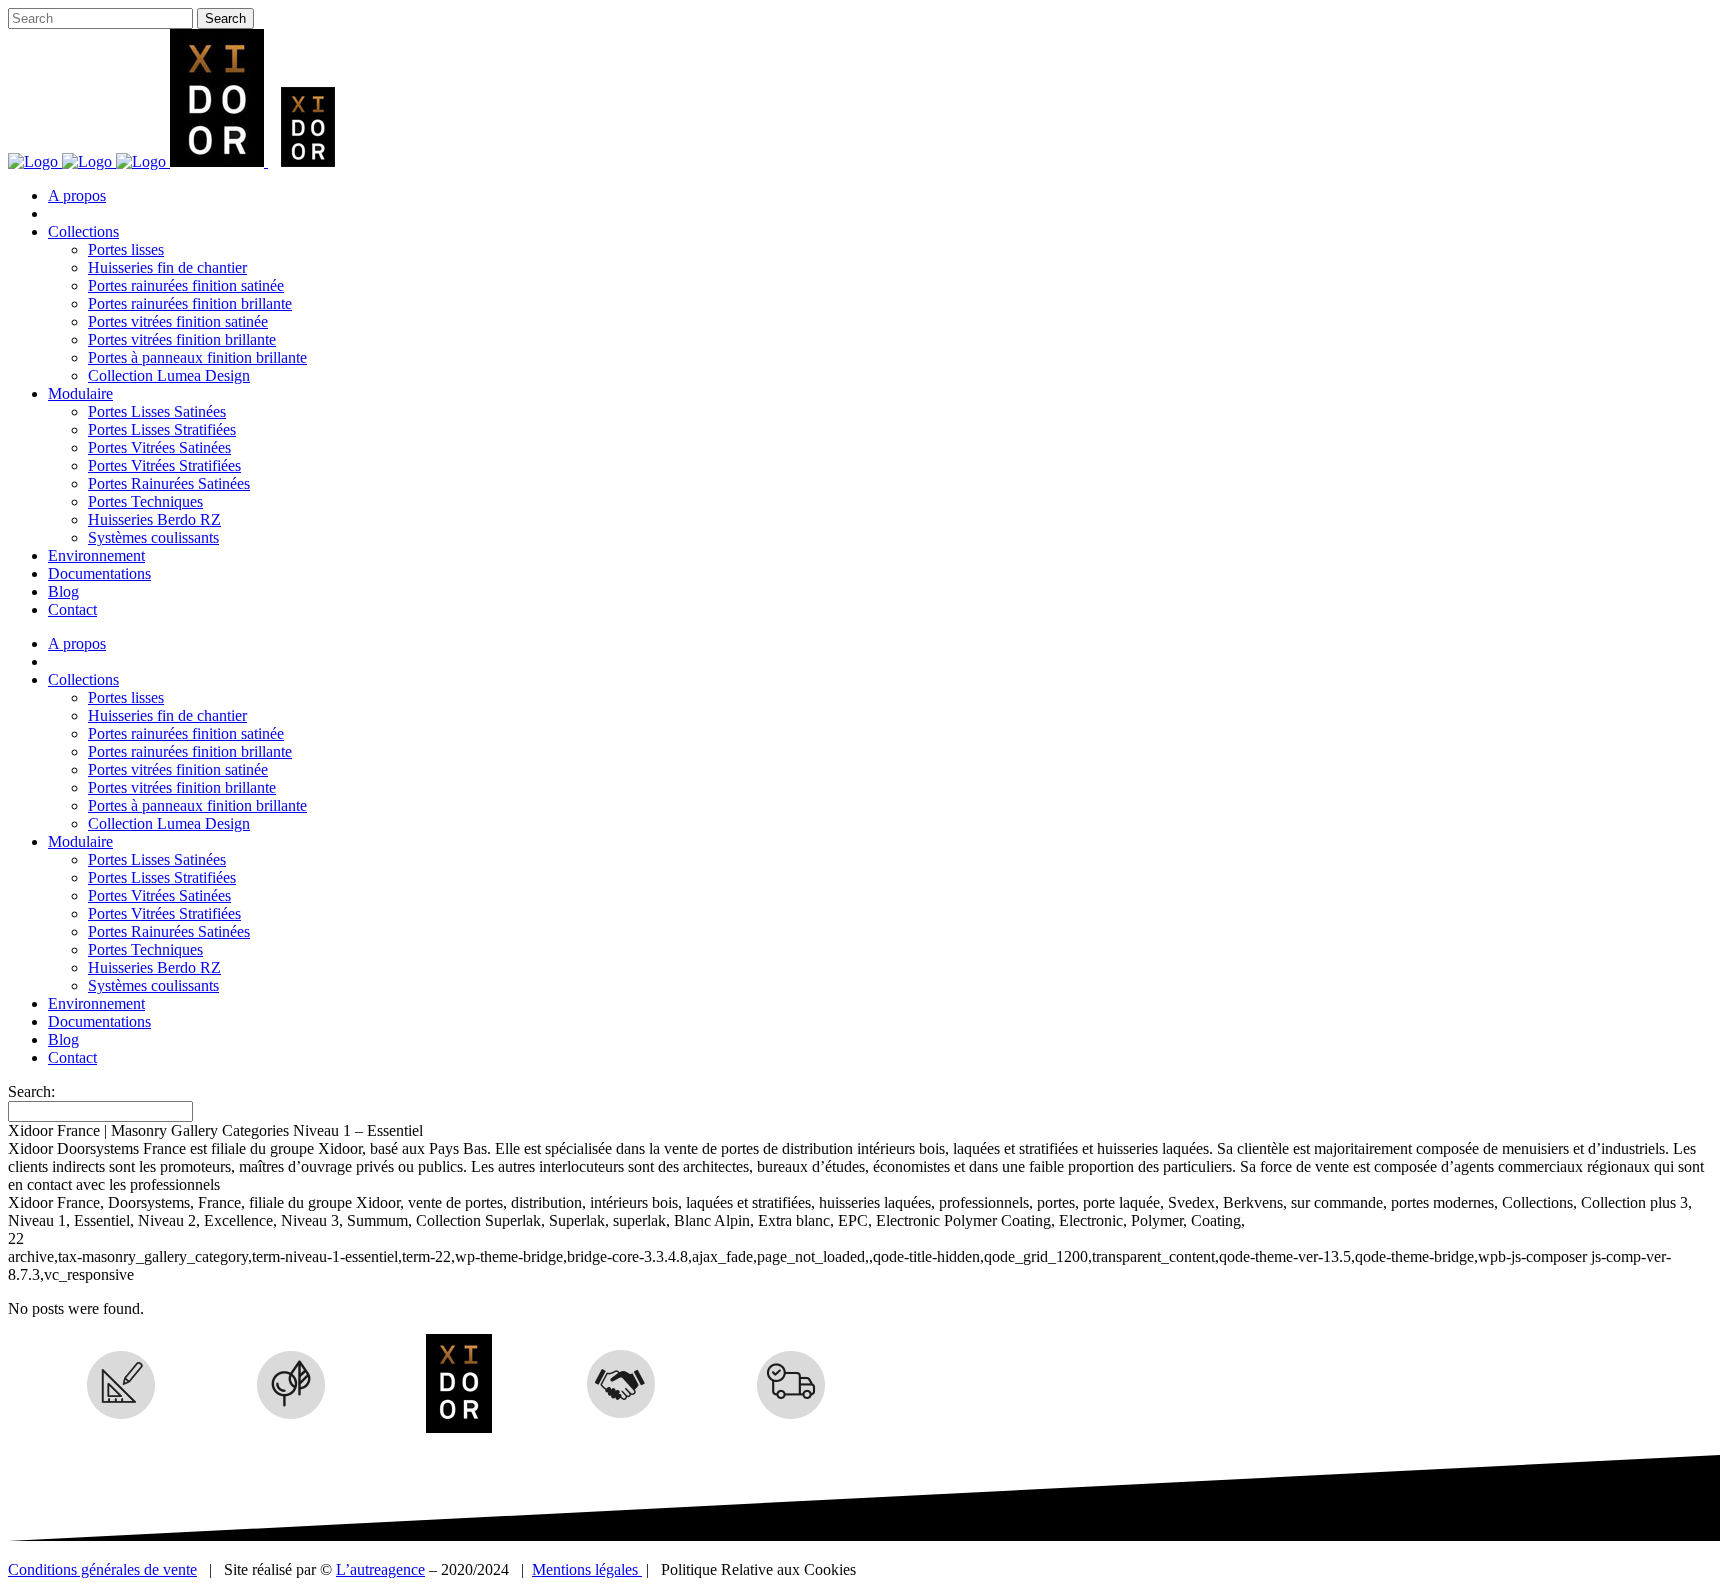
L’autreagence (380, 1569)
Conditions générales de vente (102, 1569)
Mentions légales (587, 1569)
